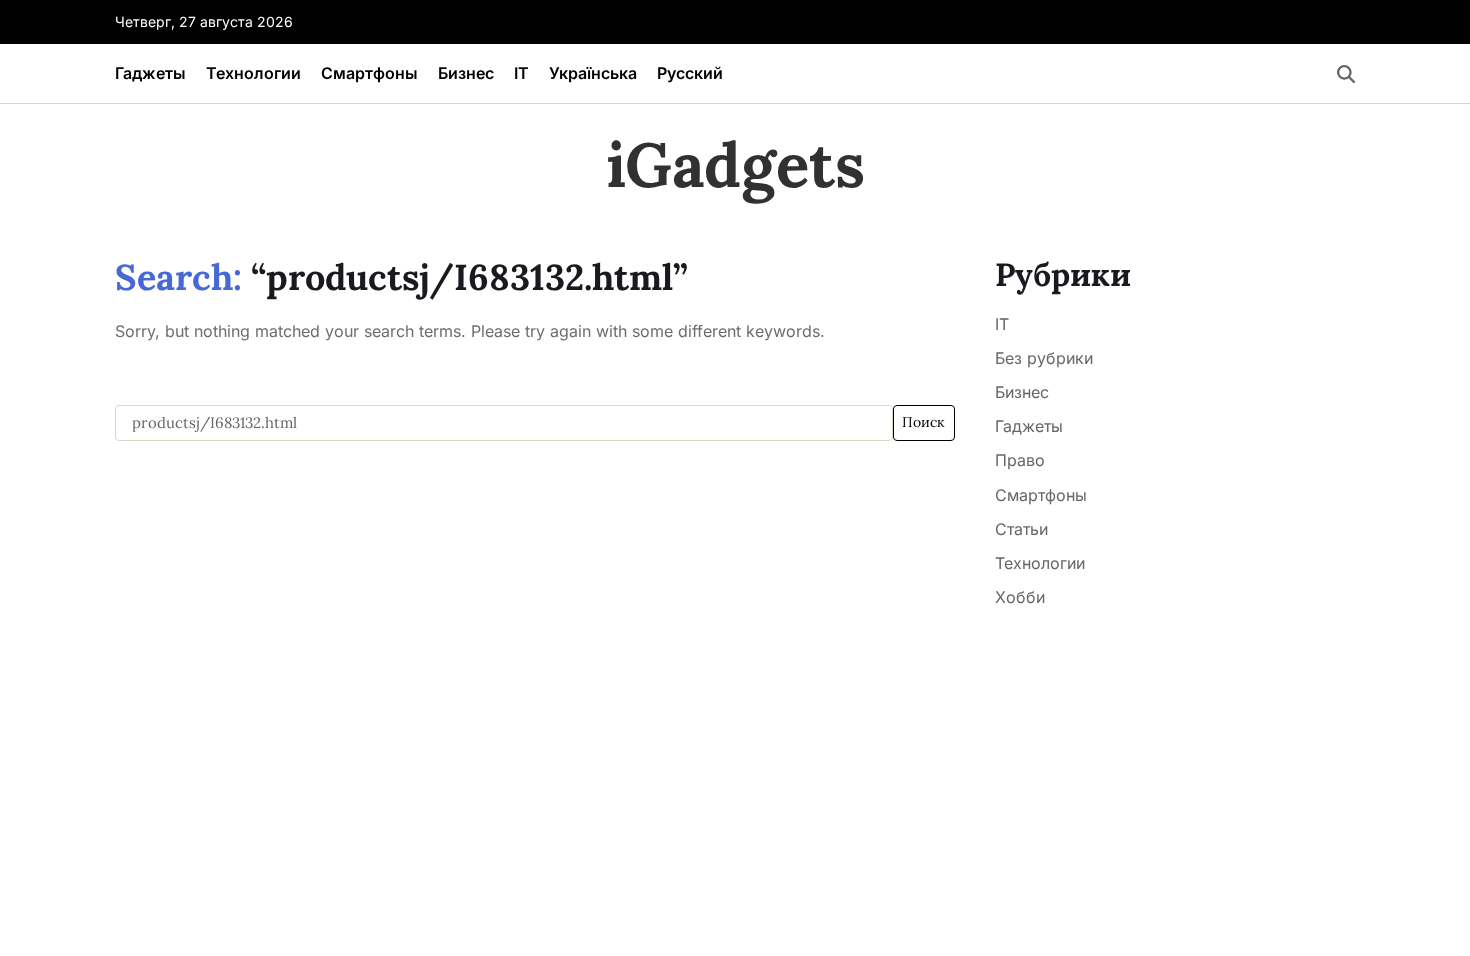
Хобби (1020, 597)
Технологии (253, 73)
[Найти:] (504, 423)
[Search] (1346, 74)
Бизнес (466, 73)
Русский (690, 73)
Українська (593, 73)
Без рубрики (1044, 358)
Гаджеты (150, 73)
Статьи (1021, 529)
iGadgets (735, 165)
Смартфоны (369, 73)
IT (521, 73)
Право (1020, 460)
